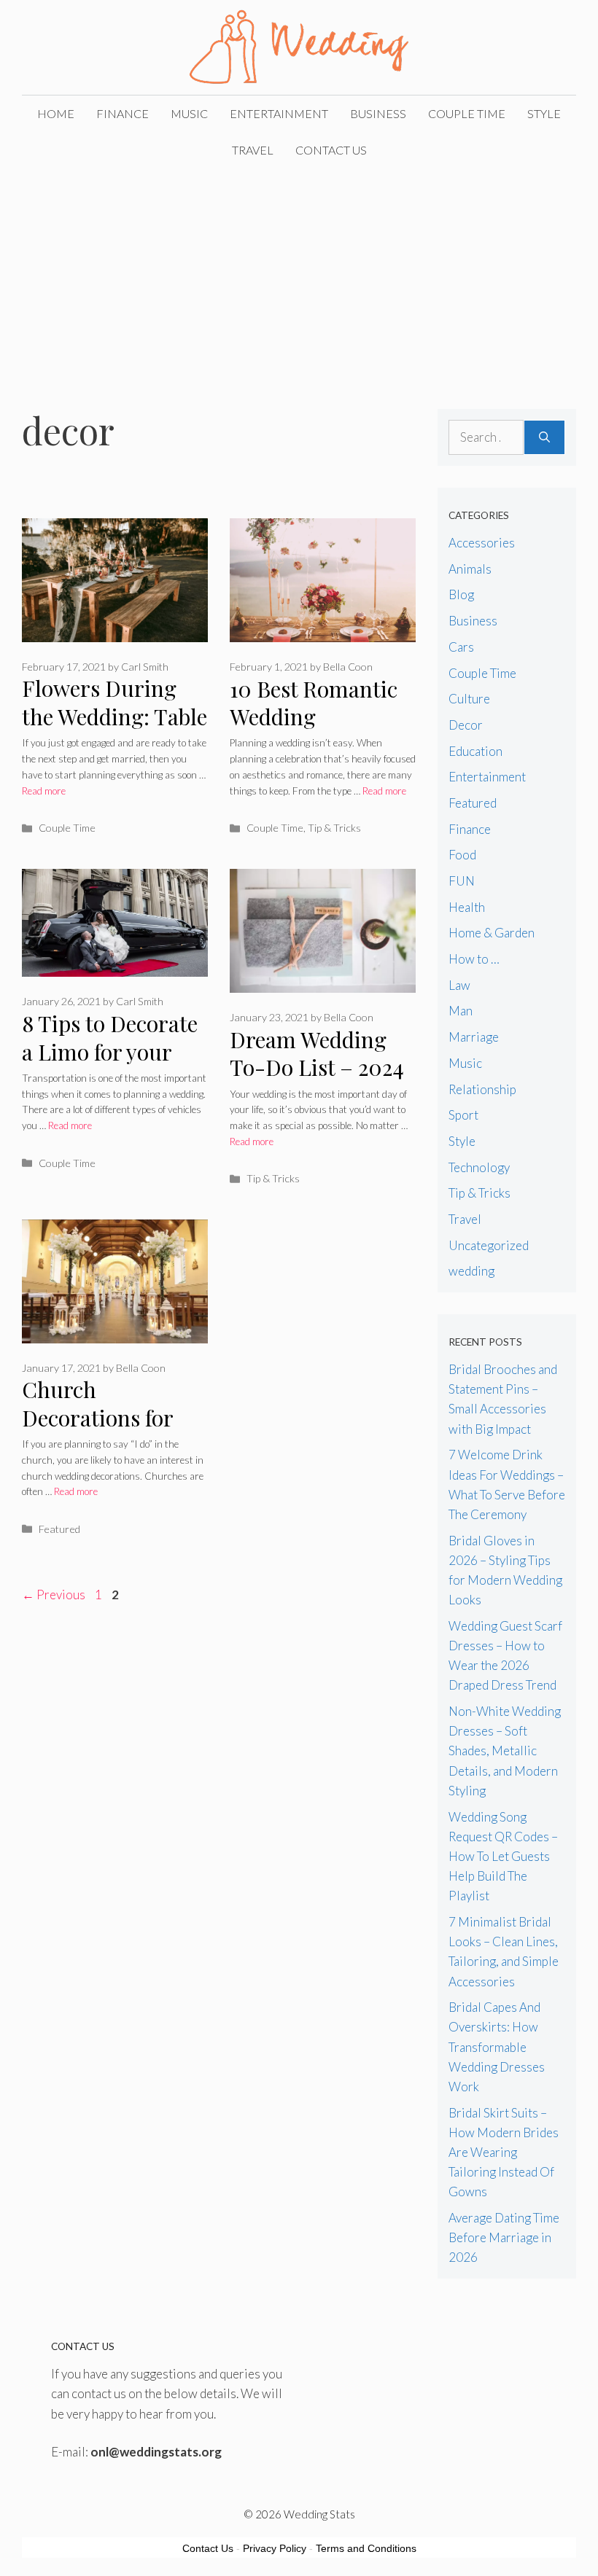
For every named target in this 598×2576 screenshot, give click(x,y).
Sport (463, 1115)
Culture (469, 699)
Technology (479, 1167)
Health (467, 907)
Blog (461, 594)
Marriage (474, 1037)
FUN (462, 881)
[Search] (544, 437)
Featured (59, 1529)
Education (475, 751)
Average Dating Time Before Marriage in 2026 (504, 2237)
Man (461, 1011)
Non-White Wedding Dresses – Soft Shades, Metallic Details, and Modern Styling (505, 1751)
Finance (123, 113)
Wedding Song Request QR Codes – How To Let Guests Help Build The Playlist (503, 1857)
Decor (466, 725)
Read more (44, 791)
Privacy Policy (275, 2548)
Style (544, 113)
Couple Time (467, 113)
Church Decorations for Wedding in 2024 (103, 1417)
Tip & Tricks (334, 828)
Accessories (482, 543)
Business (378, 113)
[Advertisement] (299, 278)
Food (462, 855)
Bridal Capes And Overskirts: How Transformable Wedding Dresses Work (497, 2047)
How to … (474, 959)
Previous (54, 1595)
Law (459, 985)
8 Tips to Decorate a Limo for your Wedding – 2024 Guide (110, 1066)
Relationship (482, 1089)
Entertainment (279, 113)
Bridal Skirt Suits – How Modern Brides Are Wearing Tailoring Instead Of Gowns (504, 2152)
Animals (470, 569)
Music (189, 113)
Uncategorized (489, 1245)
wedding (471, 1271)
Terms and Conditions (366, 2548)
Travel (253, 150)
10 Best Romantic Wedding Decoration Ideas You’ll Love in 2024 (321, 731)
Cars (461, 647)
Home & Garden (492, 933)
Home (56, 113)
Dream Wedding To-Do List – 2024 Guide (317, 1068)
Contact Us (331, 150)
